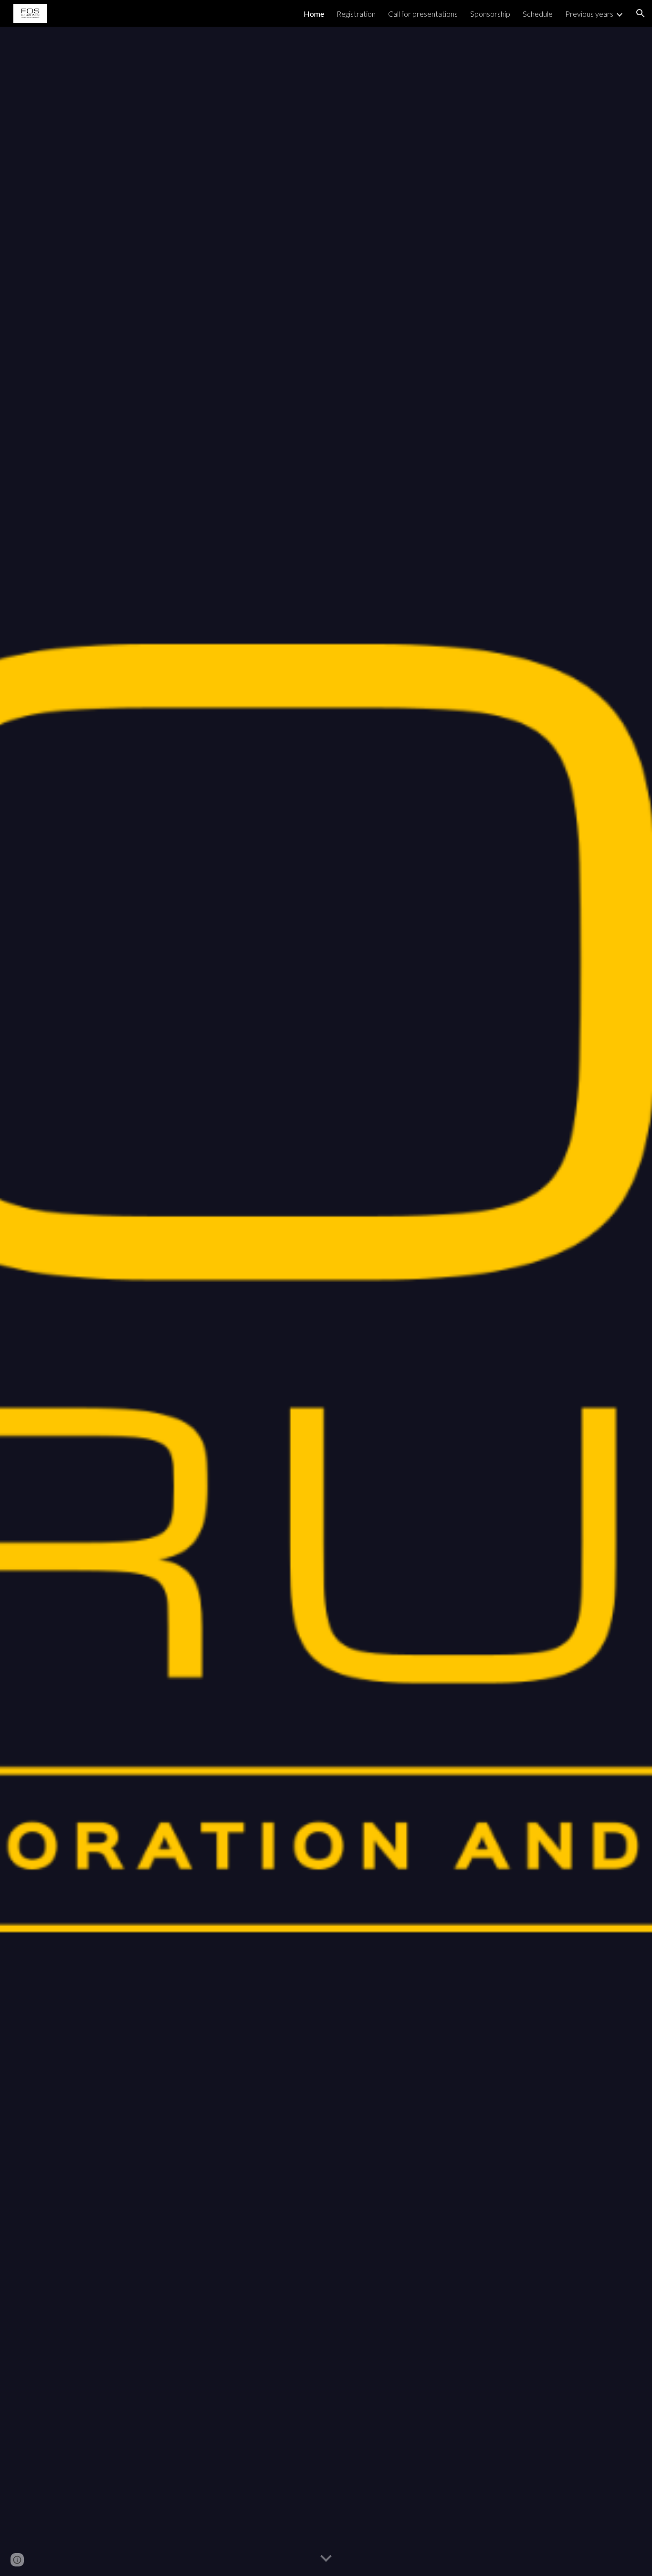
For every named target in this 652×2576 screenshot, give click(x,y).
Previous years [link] (589, 14)
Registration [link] (356, 14)
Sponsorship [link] (490, 14)
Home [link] (314, 14)
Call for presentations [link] (423, 14)
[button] (641, 13)
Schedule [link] (538, 14)
